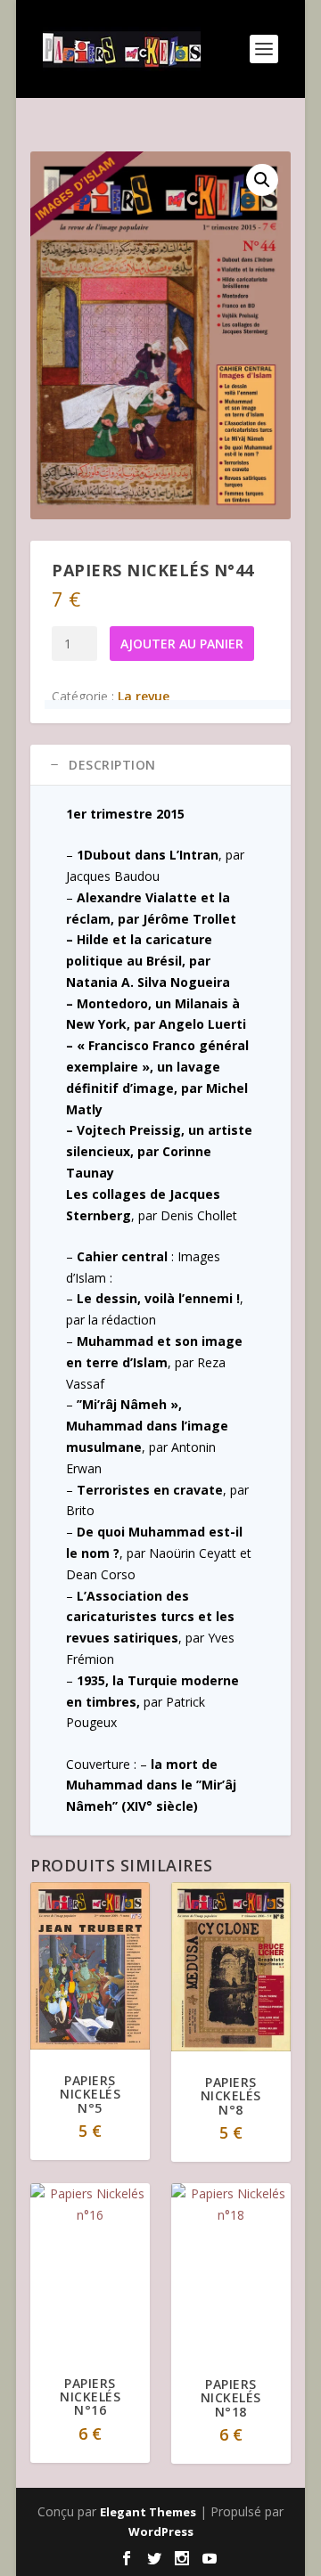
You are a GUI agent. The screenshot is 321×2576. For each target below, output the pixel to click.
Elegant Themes (148, 2512)
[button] (262, 180)
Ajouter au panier (182, 644)
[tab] (160, 765)
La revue (144, 696)
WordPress (161, 2531)
